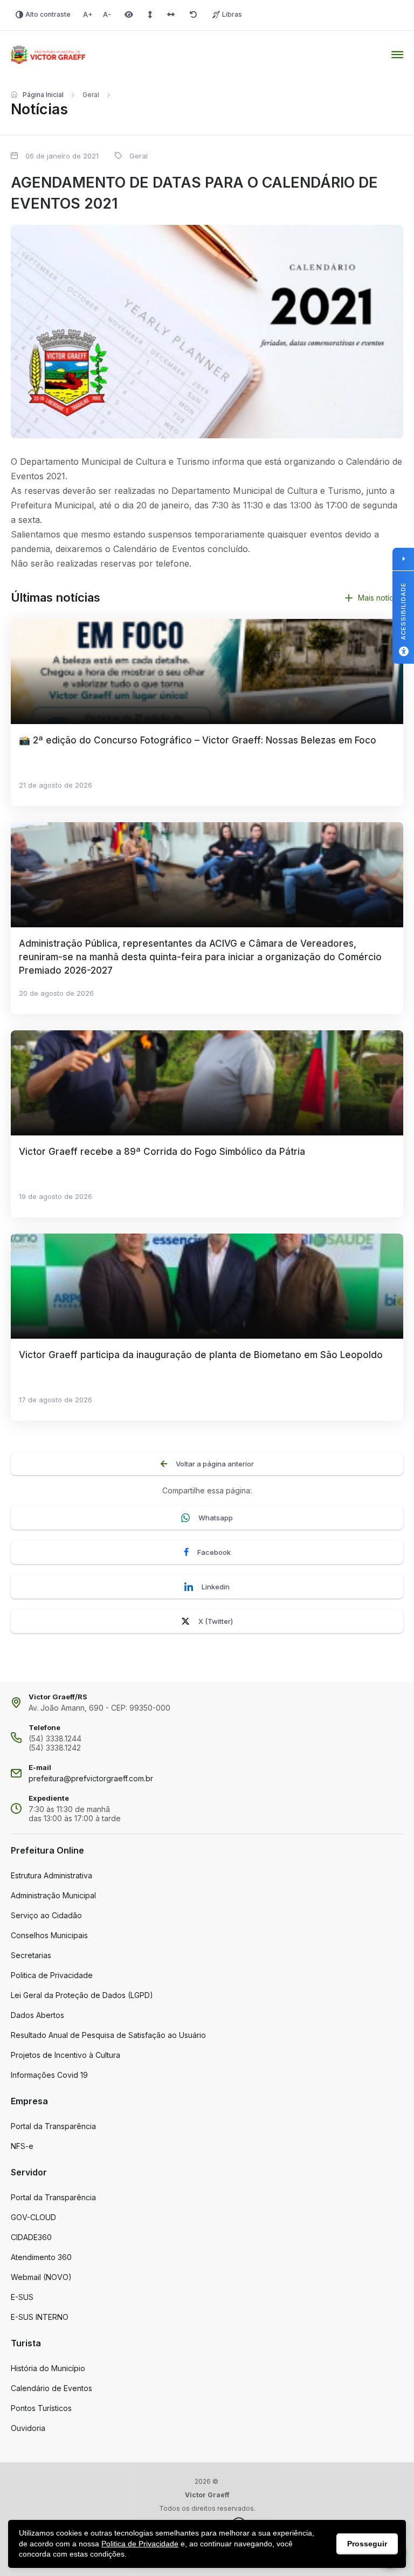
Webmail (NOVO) (41, 2277)
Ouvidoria (28, 2428)
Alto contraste (48, 14)
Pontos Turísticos (41, 2408)
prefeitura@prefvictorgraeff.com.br (91, 1778)
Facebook (214, 1552)
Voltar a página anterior (215, 1464)
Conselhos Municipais (49, 1935)
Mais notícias (381, 598)
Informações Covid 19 (49, 2075)
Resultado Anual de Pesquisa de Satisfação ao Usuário (108, 2035)
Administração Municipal (53, 1895)
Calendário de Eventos (51, 2388)
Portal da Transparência (53, 2126)
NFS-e (22, 2146)
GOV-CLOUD (33, 2217)
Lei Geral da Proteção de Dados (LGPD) (82, 1995)
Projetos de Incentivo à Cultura (65, 2055)
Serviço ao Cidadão (46, 1915)
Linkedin (216, 1587)
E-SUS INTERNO (40, 2317)
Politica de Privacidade (52, 1975)
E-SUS (22, 2297)
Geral (91, 95)
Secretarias (31, 1955)
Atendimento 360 (41, 2257)
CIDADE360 (31, 2237)
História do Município (48, 2368)
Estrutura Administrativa (51, 1875)
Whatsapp (216, 1518)
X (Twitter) (216, 1621)
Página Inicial (43, 95)
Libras (232, 14)
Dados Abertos (37, 2015)
